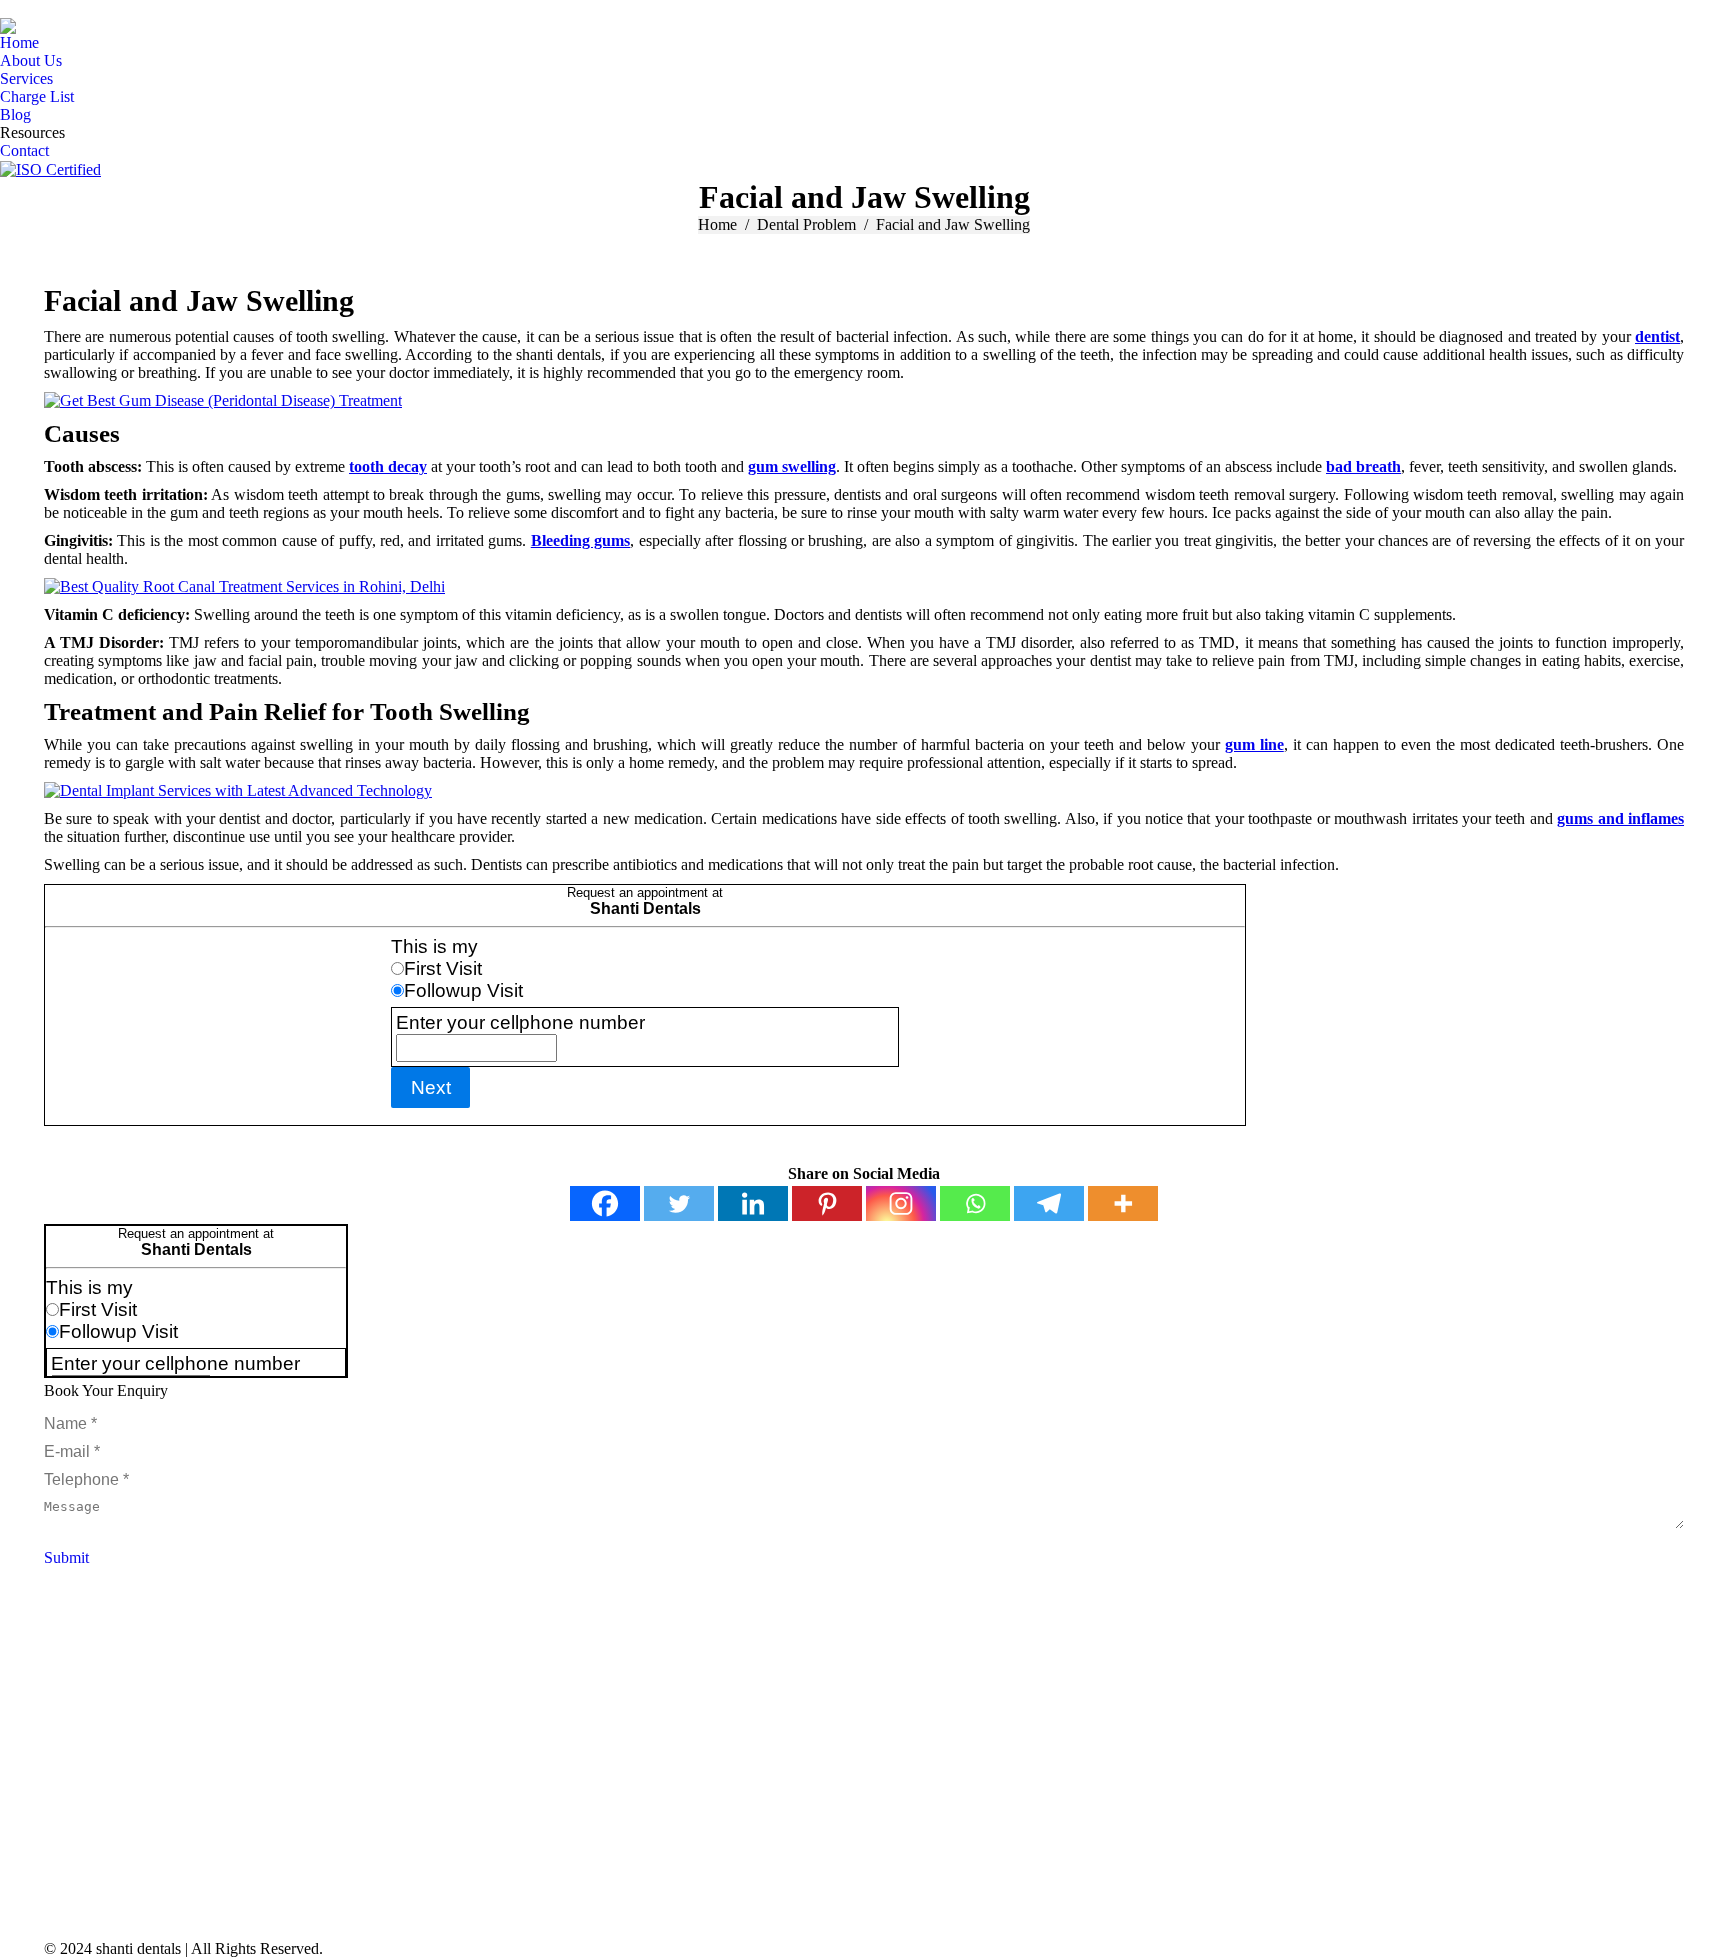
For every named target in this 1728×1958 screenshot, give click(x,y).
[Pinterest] (827, 1203)
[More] (1123, 1203)
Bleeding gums (580, 540)
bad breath (1363, 466)
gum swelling (792, 466)
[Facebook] (605, 1203)
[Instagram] (901, 1203)
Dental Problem (806, 224)
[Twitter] (679, 1203)
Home (717, 224)
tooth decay (388, 466)
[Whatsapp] (975, 1203)
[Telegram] (1049, 1203)
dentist (1657, 336)
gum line (1254, 744)
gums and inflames (1620, 818)
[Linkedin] (753, 1203)
